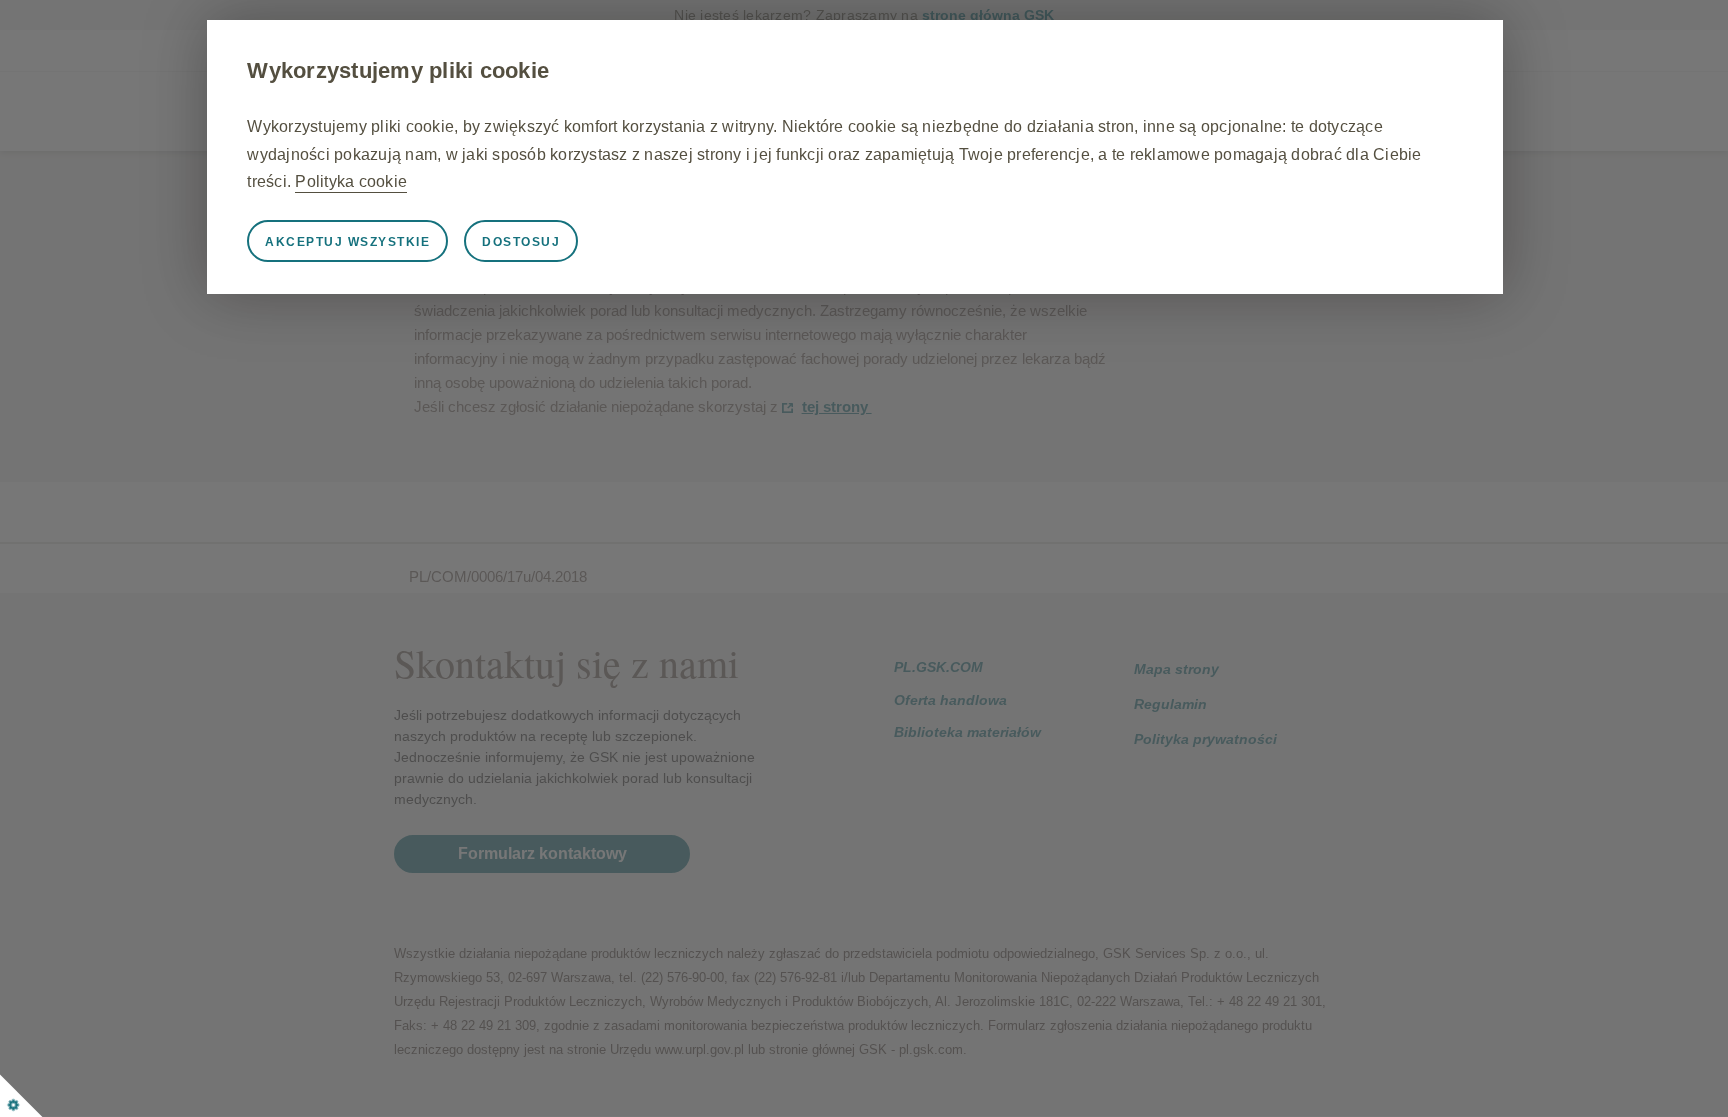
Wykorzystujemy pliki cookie (398, 70)
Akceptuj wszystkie (347, 242)
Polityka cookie (351, 181)
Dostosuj (521, 242)
